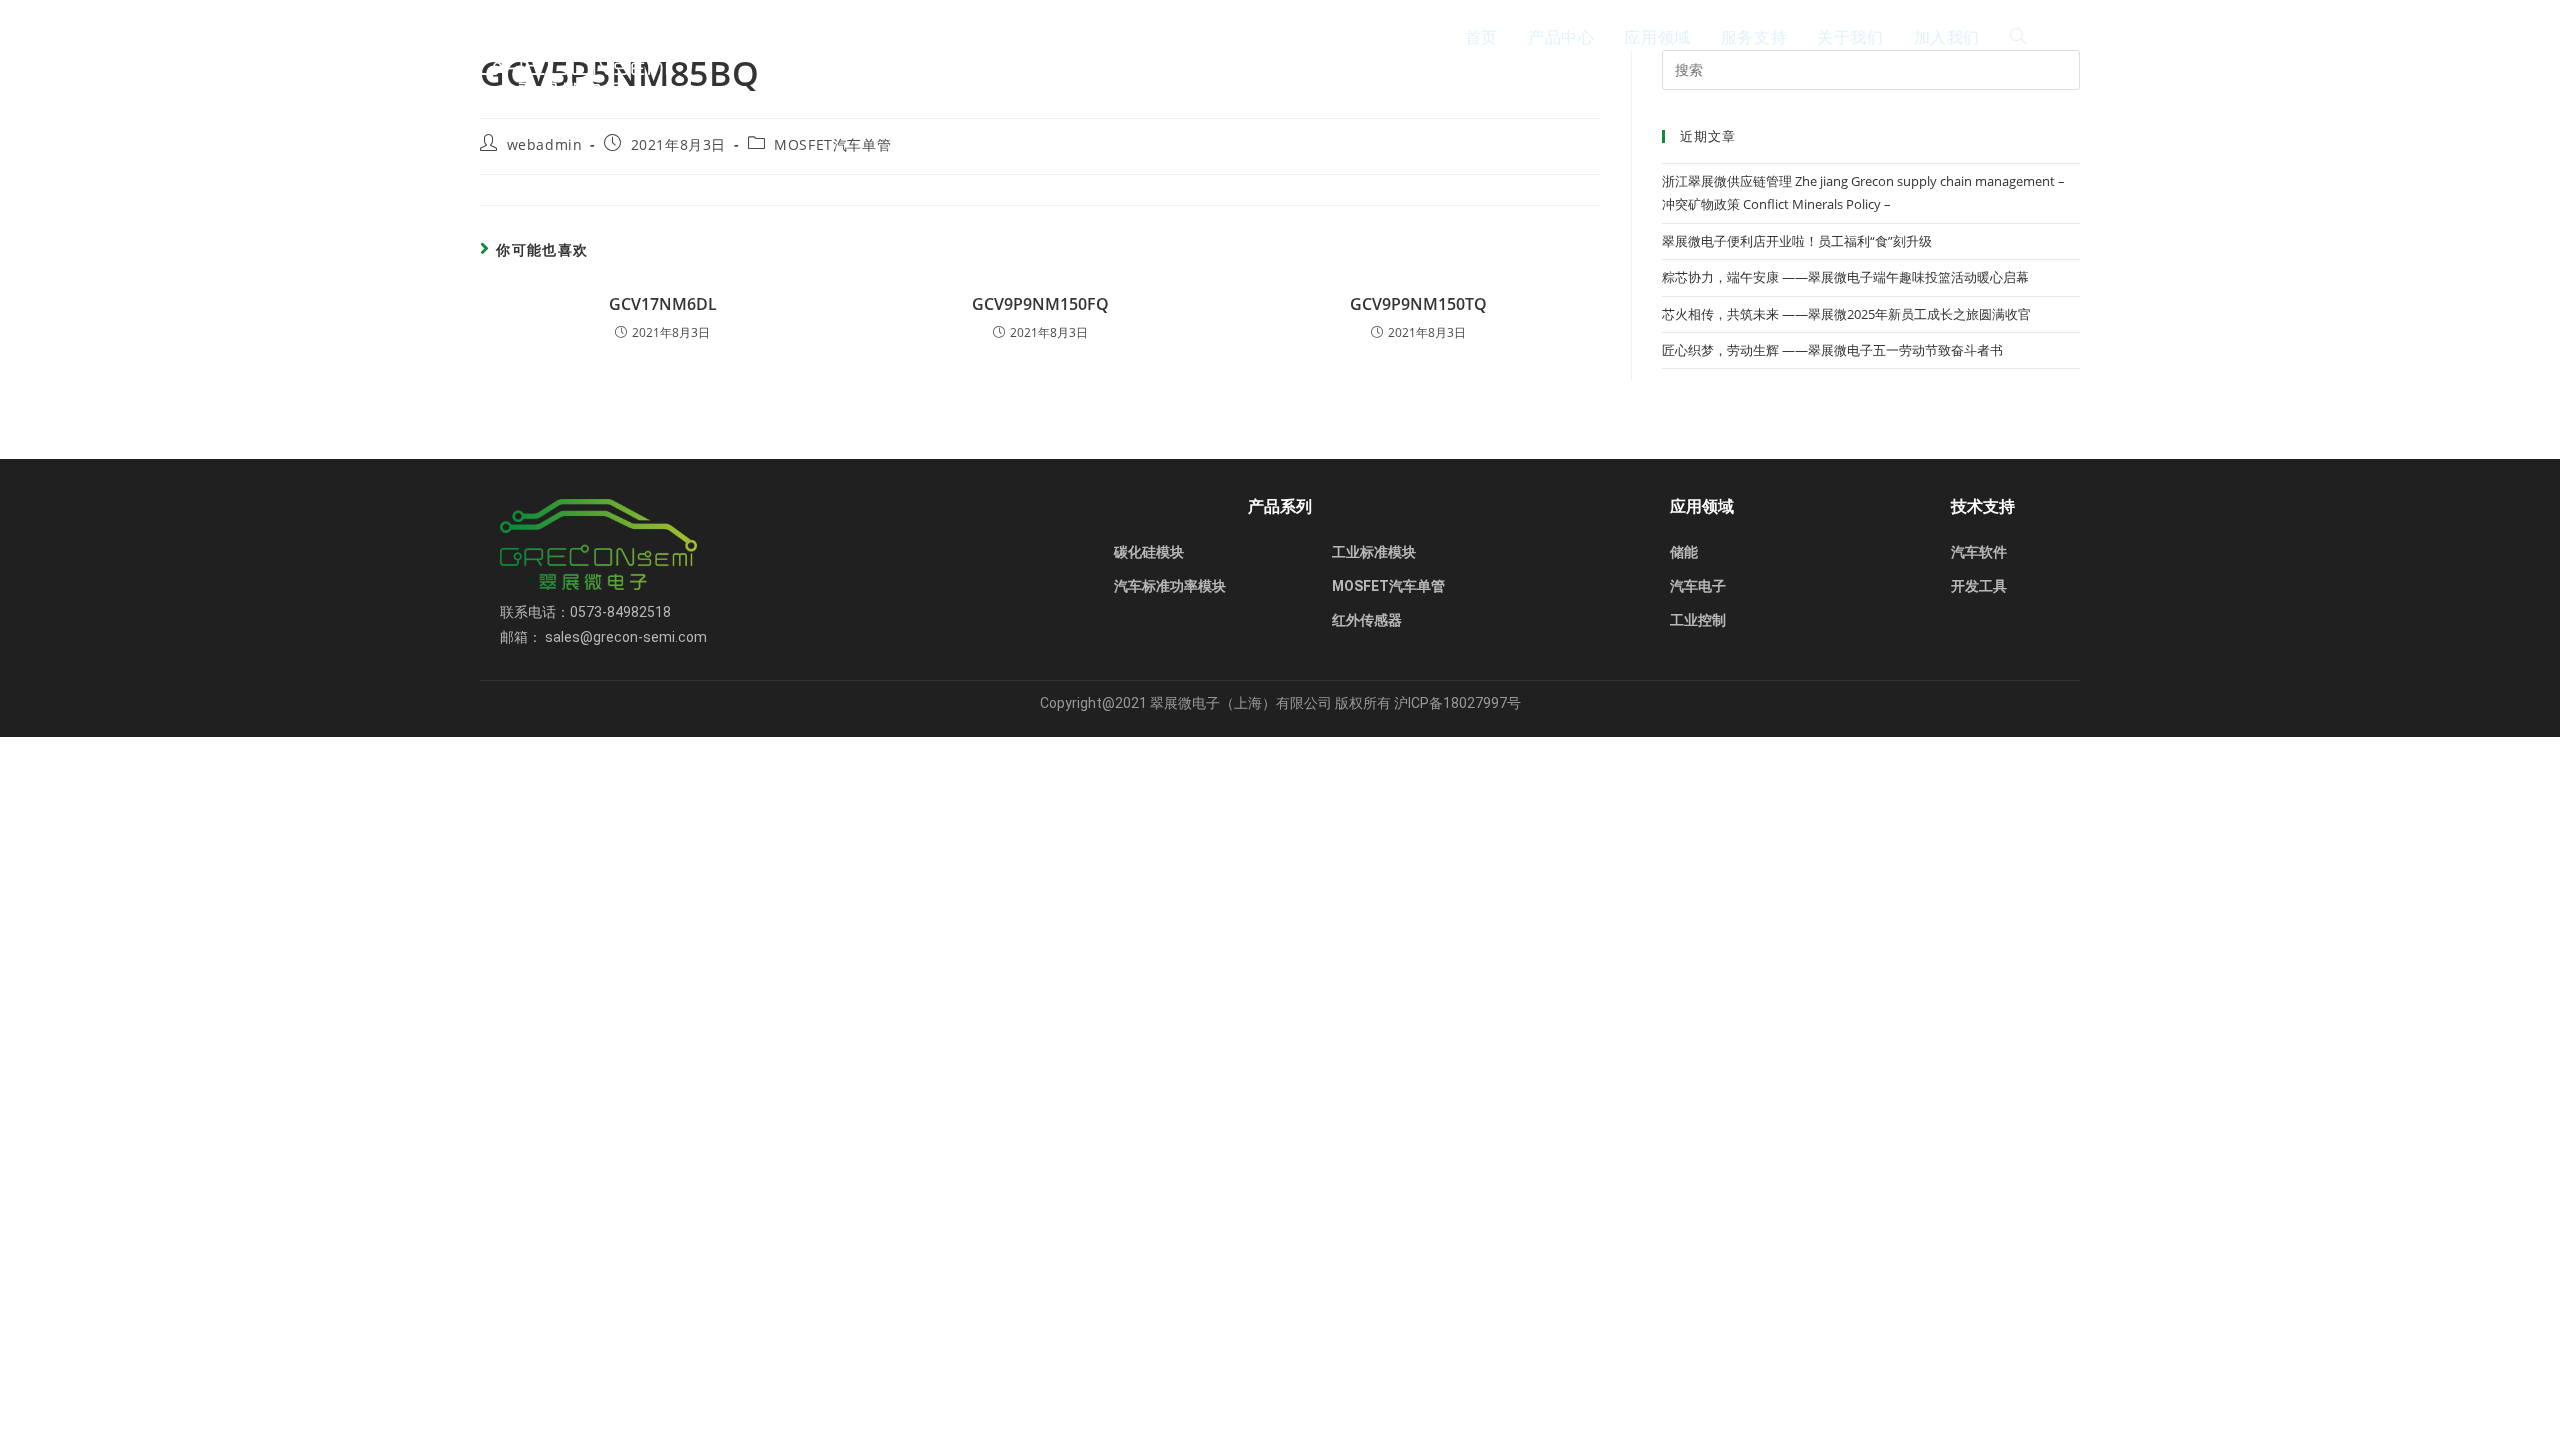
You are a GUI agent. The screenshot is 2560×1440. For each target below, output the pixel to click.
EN (2070, 36)
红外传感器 (1367, 620)
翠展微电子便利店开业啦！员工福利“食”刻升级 (1797, 241)
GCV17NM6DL (663, 304)
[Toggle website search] (2018, 37)
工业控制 (1698, 620)
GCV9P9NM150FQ (1040, 304)
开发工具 (1979, 586)
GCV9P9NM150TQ (1418, 304)
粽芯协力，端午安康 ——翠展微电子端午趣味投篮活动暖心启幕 (1845, 277)
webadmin (545, 144)
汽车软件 (1979, 552)
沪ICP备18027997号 (1457, 703)
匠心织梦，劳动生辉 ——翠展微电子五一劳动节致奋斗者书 (1832, 350)
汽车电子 (1698, 586)
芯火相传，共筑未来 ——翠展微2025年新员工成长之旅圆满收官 (1846, 314)
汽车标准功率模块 (1170, 586)
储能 (1684, 552)
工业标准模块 (1374, 552)
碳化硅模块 (1149, 552)
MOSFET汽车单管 (832, 144)
